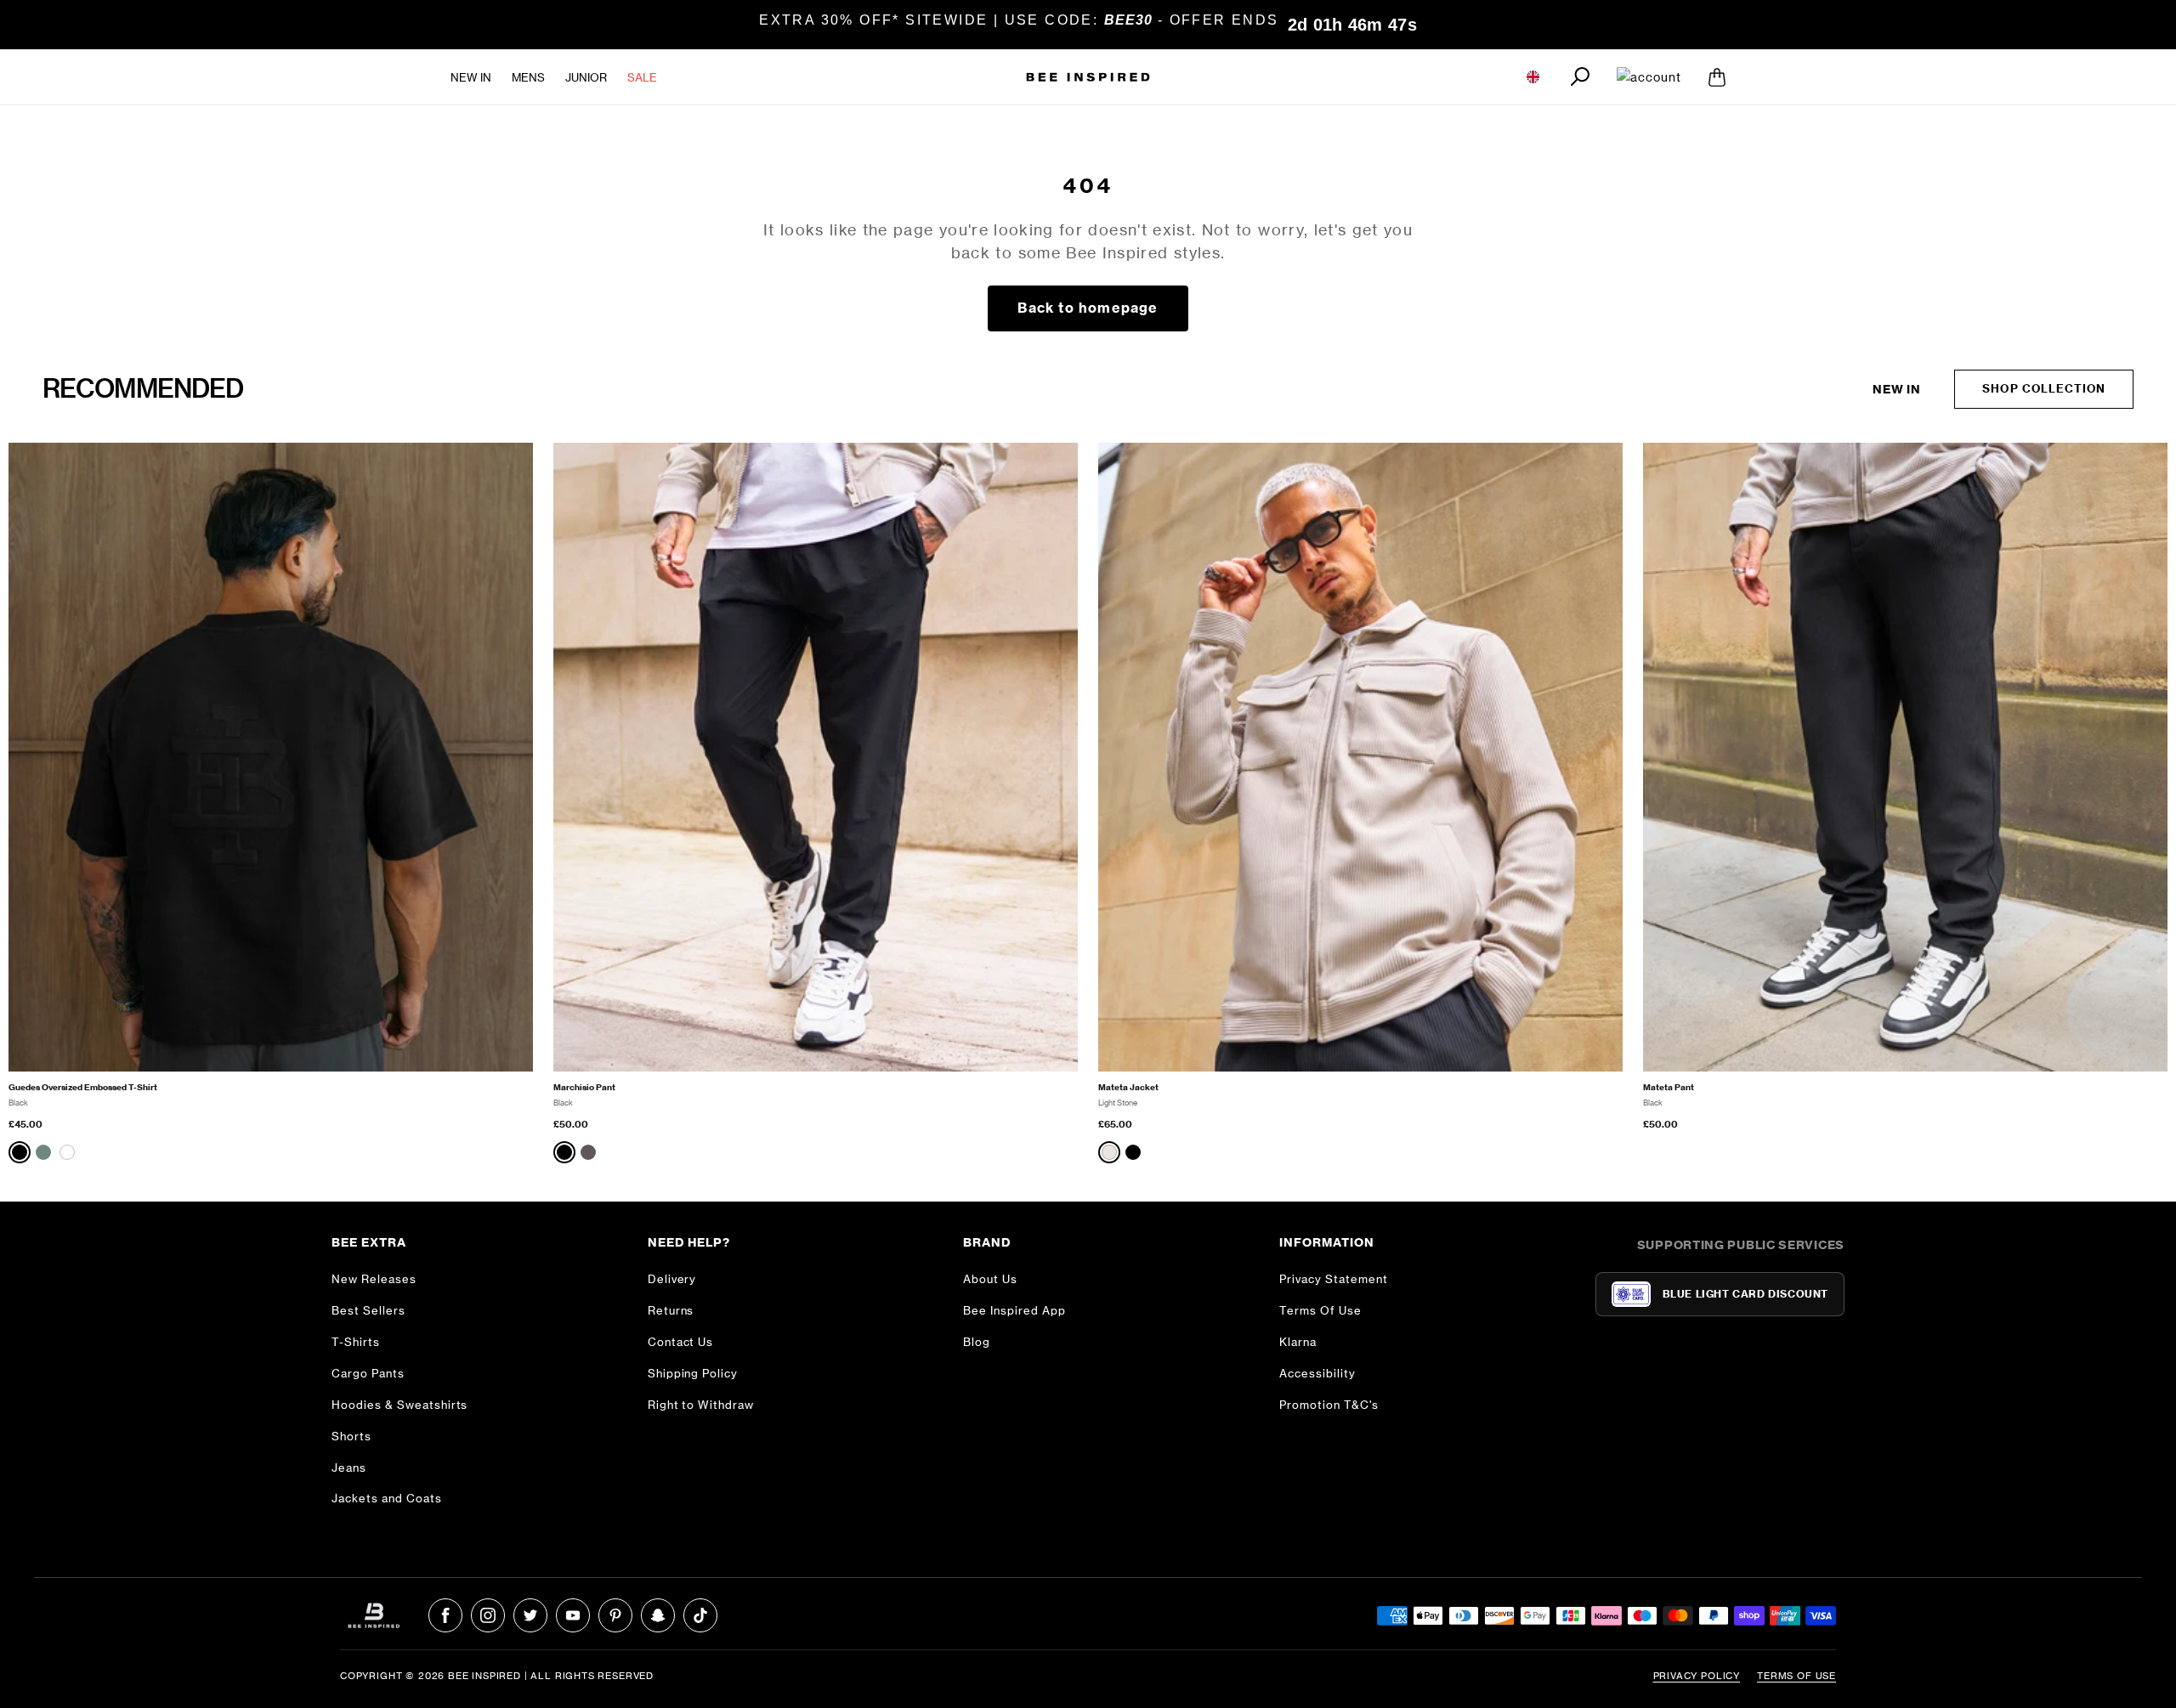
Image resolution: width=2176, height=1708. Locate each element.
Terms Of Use (1320, 1310)
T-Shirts (356, 1342)
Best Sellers (368, 1310)
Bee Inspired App (1014, 1310)
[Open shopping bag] (1717, 76)
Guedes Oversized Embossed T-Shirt (83, 1087)
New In (471, 76)
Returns (671, 1310)
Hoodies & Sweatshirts (399, 1405)
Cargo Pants (368, 1373)
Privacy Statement (1334, 1279)
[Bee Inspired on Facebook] (445, 1615)
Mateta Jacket (1128, 1087)
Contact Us (681, 1342)
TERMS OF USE (1796, 1676)
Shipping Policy (693, 1373)
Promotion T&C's (1329, 1405)
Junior (586, 76)
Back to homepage (1088, 308)
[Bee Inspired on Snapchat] (658, 1615)
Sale (642, 76)
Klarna (1298, 1342)
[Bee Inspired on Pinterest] (615, 1615)
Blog (977, 1342)
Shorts (351, 1436)
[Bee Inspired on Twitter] (530, 1615)
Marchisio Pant (584, 1087)
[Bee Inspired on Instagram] (488, 1615)
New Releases (374, 1279)
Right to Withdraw (701, 1405)
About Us (990, 1279)
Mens (528, 76)
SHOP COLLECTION (2044, 388)
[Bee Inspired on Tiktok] (700, 1615)
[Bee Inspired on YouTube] (573, 1615)
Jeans (349, 1468)
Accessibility (1317, 1373)
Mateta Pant (1669, 1087)
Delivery (672, 1279)
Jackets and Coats (387, 1498)
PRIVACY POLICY (1697, 1676)
